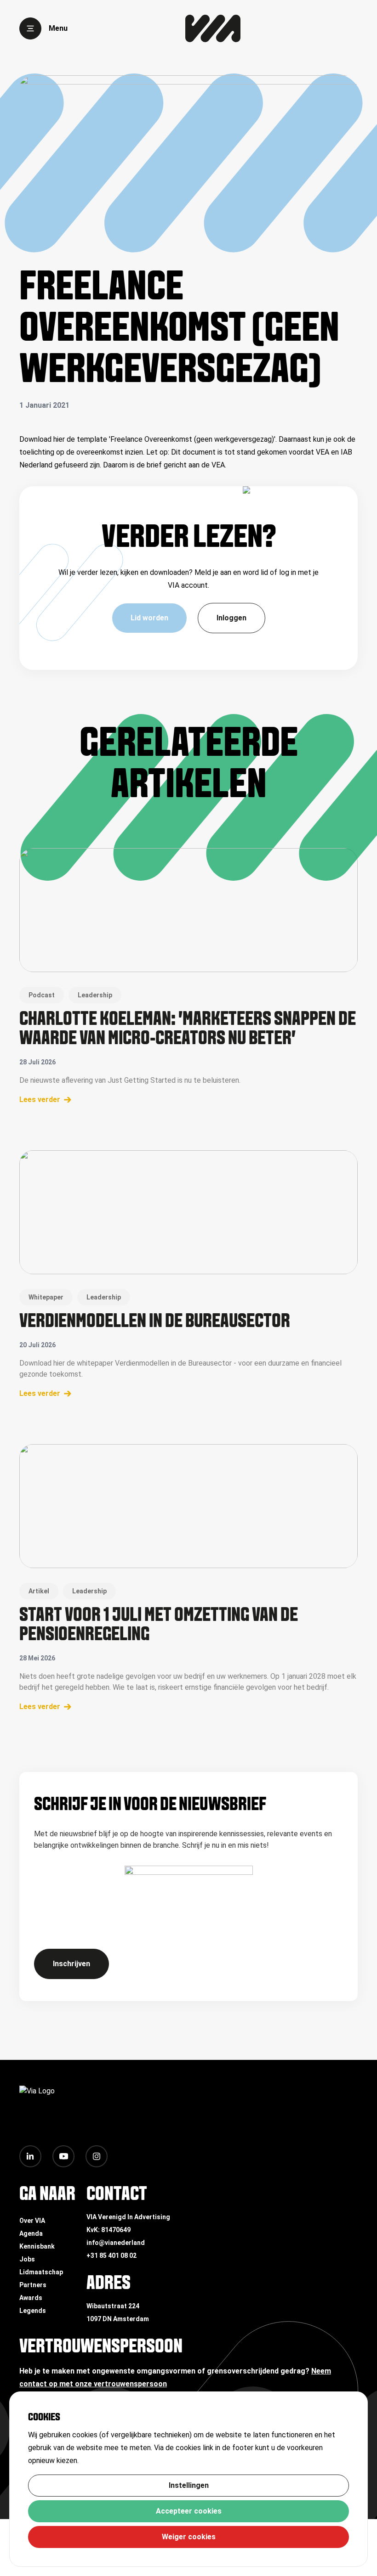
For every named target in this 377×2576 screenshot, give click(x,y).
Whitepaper (46, 1297)
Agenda (31, 2233)
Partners (33, 2285)
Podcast (42, 995)
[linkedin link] (30, 2156)
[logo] (213, 28)
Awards (31, 2298)
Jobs (27, 2259)
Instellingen (189, 2485)
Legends (33, 2311)
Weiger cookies (189, 2537)
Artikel (39, 1591)
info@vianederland (116, 2243)
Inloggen (231, 618)
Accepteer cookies (189, 2511)
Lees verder (40, 1100)
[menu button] (30, 28)
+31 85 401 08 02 (111, 2255)
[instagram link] (97, 2156)
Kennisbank (37, 2246)
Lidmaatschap (41, 2272)
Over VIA (32, 2221)
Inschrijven (71, 1964)
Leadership (95, 995)
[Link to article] (188, 910)
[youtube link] (63, 2156)
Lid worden (149, 618)
